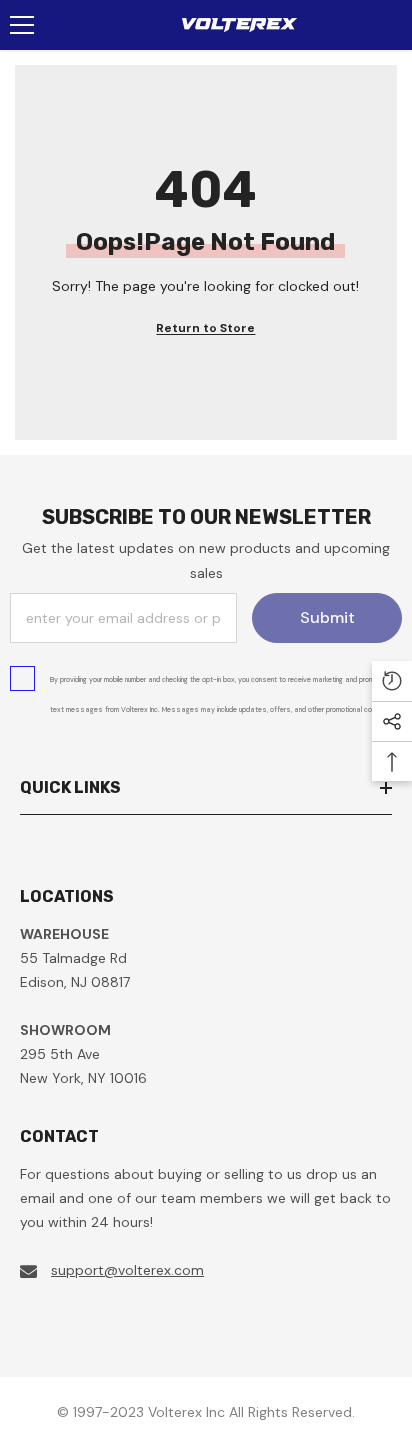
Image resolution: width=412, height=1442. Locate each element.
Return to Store (205, 328)
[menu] (22, 25)
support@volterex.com (127, 1270)
